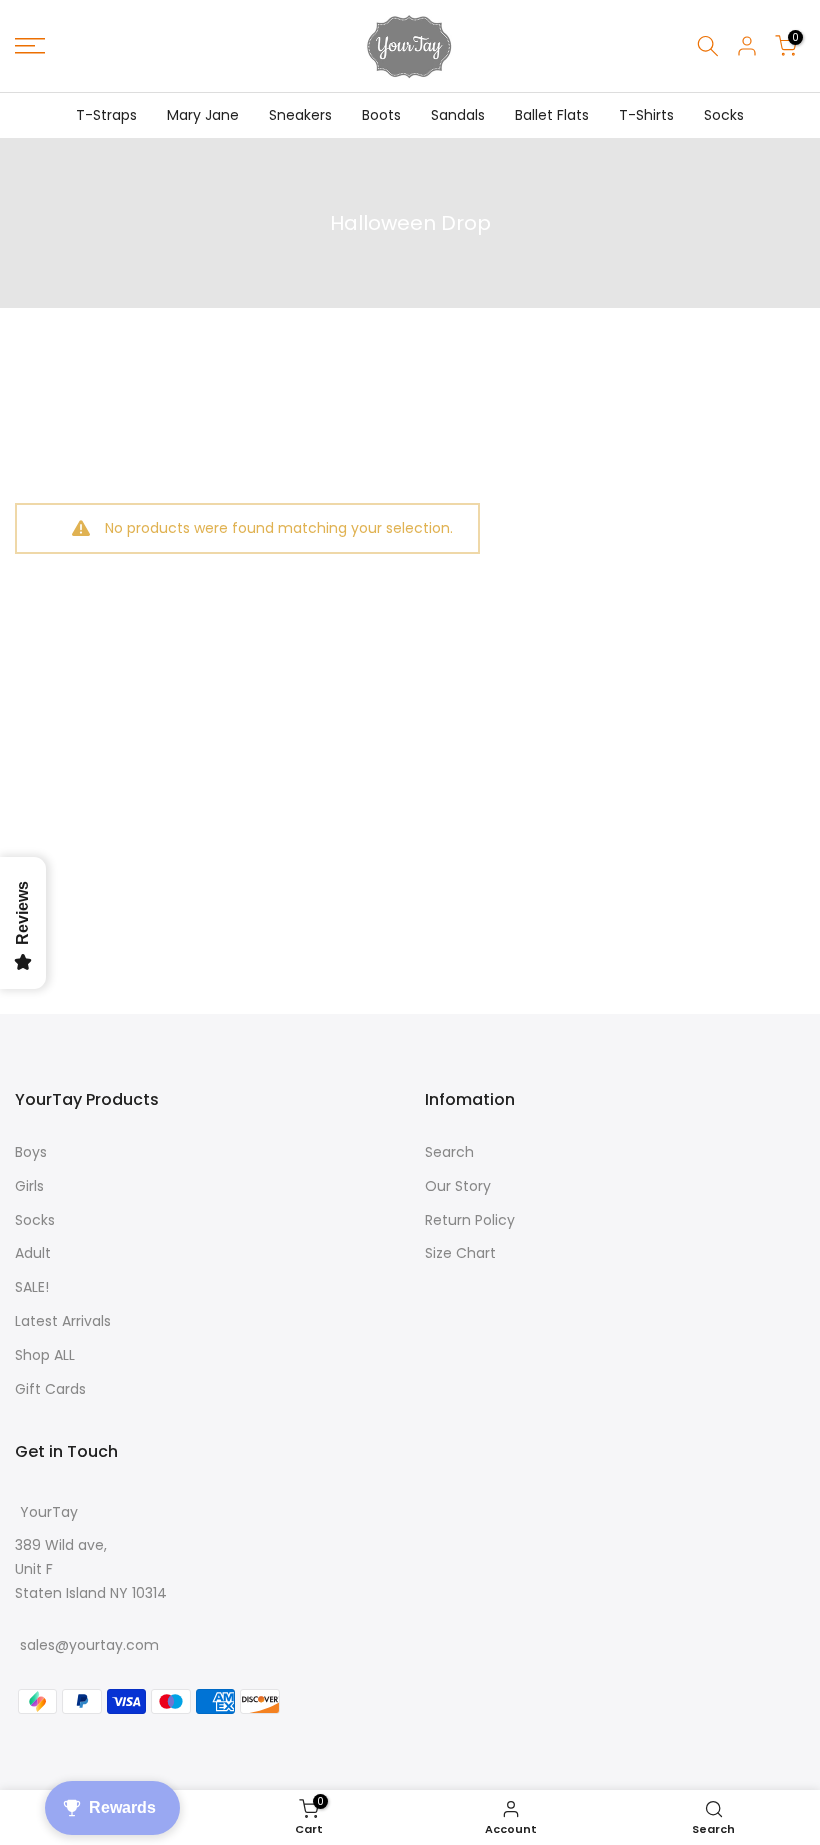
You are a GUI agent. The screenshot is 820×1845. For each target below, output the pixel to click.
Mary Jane (203, 115)
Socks (724, 115)
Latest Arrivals (63, 1321)
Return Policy (470, 1220)
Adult (33, 1253)
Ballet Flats (552, 115)
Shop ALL (45, 1355)
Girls (29, 1186)
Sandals (458, 115)
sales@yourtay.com (89, 1645)
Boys (31, 1152)
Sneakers (300, 115)
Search (449, 1152)
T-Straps (106, 115)
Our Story (458, 1186)
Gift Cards (50, 1389)
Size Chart (460, 1253)
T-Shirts (646, 115)
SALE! (32, 1287)
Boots (381, 115)
